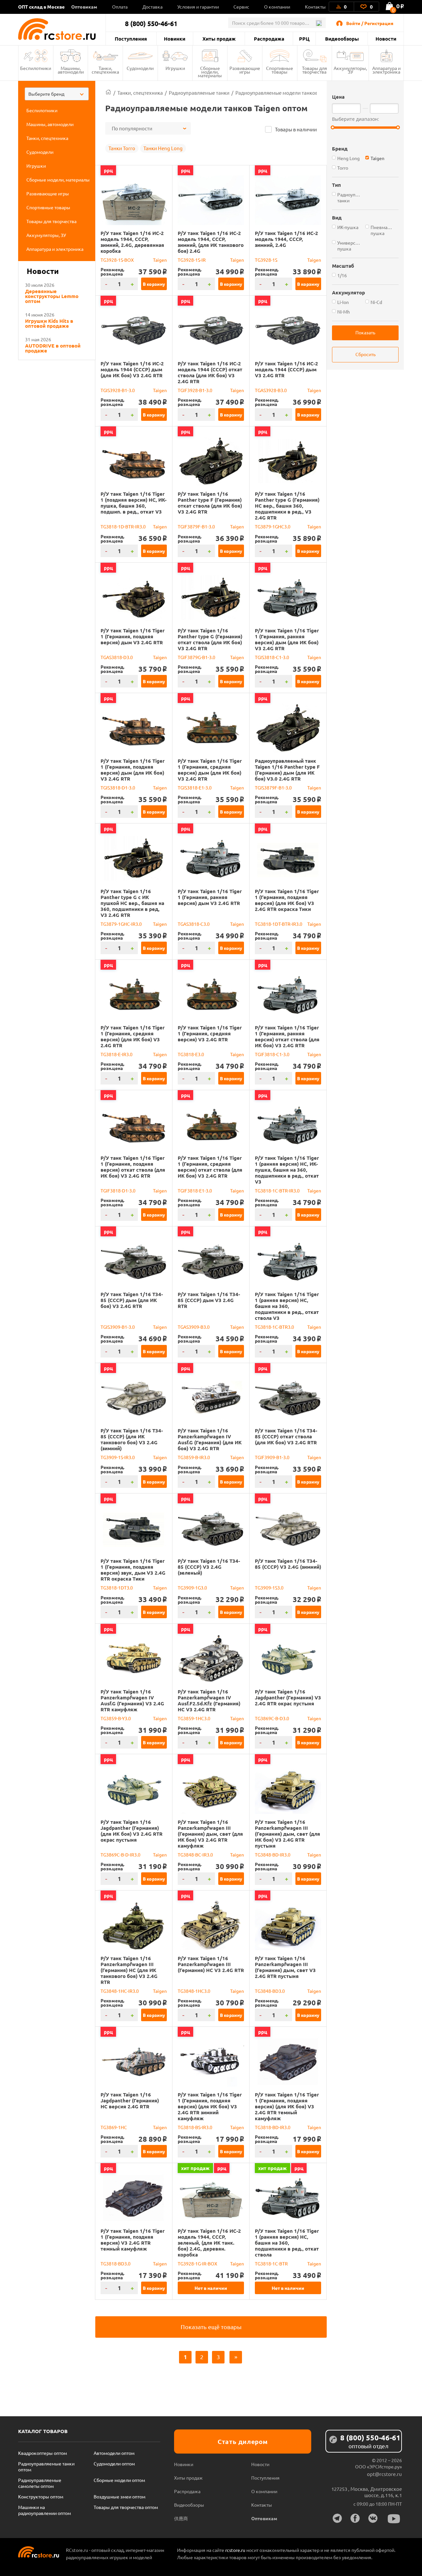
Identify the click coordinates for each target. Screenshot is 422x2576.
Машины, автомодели (71, 70)
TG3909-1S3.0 (269, 1588)
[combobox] (57, 94)
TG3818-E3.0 (191, 1054)
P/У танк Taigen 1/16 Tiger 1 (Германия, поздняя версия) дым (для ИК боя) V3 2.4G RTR (133, 770)
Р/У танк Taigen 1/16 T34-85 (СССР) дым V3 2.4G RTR (209, 1300)
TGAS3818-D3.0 (117, 657)
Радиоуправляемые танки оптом (46, 2466)
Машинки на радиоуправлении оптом (45, 2510)
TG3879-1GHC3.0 (273, 526)
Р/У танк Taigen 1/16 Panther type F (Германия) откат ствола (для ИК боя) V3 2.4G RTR (210, 503)
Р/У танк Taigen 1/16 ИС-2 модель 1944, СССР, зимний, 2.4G (286, 239)
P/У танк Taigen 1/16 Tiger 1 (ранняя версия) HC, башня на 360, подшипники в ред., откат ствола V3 (287, 1306)
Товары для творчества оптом (126, 2507)
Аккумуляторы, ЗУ (350, 70)
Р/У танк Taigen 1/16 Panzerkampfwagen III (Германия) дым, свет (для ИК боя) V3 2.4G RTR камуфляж (210, 1834)
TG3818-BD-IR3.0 (273, 2127)
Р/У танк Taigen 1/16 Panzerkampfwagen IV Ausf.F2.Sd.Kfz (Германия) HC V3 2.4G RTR (209, 1700)
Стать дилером (243, 2442)
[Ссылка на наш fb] (355, 2518)
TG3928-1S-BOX (117, 260)
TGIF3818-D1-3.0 (118, 1190)
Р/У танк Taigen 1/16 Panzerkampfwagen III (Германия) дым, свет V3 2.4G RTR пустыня (285, 1967)
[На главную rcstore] (62, 29)
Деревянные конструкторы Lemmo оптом (52, 296)
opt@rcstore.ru (384, 2474)
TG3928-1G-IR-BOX (197, 2263)
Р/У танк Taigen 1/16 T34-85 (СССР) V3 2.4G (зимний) (288, 1564)
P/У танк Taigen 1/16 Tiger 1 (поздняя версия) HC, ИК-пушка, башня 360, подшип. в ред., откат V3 (134, 503)
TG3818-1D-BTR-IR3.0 (123, 526)
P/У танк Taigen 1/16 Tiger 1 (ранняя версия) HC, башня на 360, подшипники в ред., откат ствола (287, 2243)
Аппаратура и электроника (386, 70)
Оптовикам (84, 7)
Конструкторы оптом (41, 2496)
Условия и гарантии (198, 7)
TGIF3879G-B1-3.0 (196, 657)
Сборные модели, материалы (210, 72)
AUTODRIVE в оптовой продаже (53, 348)
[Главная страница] (108, 93)
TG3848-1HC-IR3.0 (120, 1991)
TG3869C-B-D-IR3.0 (121, 1855)
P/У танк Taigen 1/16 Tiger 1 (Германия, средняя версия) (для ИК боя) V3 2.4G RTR (133, 1036)
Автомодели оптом (114, 2453)
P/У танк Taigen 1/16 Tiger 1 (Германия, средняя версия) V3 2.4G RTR (210, 1033)
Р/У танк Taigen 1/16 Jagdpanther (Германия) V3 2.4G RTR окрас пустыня (288, 1697)
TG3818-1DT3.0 (117, 1588)
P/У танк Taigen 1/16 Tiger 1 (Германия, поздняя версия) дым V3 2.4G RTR (133, 636)
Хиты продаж (219, 39)
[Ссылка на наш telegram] (337, 2518)
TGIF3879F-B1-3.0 (196, 526)
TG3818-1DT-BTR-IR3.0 (279, 924)
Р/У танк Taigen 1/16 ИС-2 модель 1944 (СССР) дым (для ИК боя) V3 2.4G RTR (132, 369)
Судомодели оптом (114, 2463)
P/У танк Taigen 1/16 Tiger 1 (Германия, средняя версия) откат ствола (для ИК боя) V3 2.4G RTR (210, 1167)
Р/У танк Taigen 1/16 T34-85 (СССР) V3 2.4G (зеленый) (209, 1567)
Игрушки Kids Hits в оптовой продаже (49, 323)
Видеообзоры (342, 39)
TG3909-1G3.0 (192, 1588)
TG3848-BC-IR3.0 (195, 1855)
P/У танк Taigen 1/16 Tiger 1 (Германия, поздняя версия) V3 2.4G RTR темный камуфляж (133, 2240)
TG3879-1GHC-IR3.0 (121, 924)
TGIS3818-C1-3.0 (272, 657)
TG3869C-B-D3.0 (272, 1718)
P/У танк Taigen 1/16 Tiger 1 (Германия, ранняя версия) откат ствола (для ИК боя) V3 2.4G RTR (287, 1036)
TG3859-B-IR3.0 (194, 1457)
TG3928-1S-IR (192, 260)
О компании (277, 7)
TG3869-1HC (114, 2127)
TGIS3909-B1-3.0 (118, 1327)
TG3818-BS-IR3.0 (195, 2127)
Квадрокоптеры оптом (43, 2453)
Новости (386, 39)
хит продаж (195, 2168)
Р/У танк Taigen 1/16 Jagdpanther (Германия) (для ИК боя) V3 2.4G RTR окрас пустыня (132, 1831)
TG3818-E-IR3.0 (117, 1054)
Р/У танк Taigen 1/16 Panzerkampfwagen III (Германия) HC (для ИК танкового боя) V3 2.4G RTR (129, 1970)
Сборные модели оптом (119, 2480)
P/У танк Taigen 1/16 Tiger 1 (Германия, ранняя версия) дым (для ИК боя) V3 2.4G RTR (287, 639)
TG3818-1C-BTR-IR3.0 (277, 1190)
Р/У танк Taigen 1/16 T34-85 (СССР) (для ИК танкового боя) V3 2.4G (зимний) (132, 1439)
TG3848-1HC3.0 (194, 1991)
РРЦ (304, 39)
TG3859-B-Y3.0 (116, 1718)
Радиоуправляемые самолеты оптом (40, 2483)
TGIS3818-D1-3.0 (118, 787)
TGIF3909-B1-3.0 (272, 1457)
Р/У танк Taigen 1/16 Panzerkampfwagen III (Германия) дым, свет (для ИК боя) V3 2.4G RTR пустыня (287, 1834)
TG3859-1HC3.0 (194, 1718)
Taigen (160, 260)
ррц (108, 170)
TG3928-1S (266, 260)
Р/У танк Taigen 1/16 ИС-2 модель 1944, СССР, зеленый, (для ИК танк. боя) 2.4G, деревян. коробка (209, 2243)
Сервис (241, 7)
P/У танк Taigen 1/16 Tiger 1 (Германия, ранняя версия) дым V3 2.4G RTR (210, 897)
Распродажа (269, 39)
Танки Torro (122, 148)
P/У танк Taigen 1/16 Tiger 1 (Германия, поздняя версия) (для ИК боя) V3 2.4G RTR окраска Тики (287, 900)
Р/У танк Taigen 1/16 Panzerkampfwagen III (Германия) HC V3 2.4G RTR (211, 1964)
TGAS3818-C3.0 (194, 924)
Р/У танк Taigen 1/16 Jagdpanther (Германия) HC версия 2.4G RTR (130, 2100)
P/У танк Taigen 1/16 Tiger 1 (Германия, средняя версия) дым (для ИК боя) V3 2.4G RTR (210, 770)
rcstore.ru (236, 2550)
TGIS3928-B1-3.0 (118, 390)
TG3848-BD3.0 (270, 1991)
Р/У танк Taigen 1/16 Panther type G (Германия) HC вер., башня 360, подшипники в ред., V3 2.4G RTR (287, 506)
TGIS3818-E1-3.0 (195, 787)
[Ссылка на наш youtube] (394, 2519)
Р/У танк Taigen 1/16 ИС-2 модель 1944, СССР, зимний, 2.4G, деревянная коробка (132, 242)
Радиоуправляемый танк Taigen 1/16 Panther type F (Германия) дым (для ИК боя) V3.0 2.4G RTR (287, 770)
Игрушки (175, 68)
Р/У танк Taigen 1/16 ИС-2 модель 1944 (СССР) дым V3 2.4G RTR (286, 369)
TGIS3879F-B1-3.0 (273, 787)
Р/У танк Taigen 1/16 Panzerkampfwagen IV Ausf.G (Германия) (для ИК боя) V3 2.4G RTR (210, 1439)
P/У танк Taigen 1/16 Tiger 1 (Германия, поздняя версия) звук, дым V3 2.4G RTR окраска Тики (133, 1570)
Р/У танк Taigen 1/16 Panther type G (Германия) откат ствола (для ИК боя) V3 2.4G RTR (210, 639)
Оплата (120, 7)
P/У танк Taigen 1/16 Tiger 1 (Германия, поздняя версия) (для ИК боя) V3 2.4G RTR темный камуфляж (287, 2106)
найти (319, 23)
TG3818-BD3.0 (116, 2263)
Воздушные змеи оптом (120, 2496)
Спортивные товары (280, 70)
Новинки (175, 39)
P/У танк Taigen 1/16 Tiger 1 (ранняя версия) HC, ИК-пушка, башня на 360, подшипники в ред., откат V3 (287, 1170)
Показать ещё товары (211, 2327)
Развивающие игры (245, 70)
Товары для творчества (315, 70)
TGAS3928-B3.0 (271, 390)
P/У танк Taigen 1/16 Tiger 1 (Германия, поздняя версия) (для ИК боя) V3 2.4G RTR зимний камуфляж (210, 2106)
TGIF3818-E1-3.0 (195, 1190)
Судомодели (140, 68)
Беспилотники (36, 68)
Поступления (131, 39)
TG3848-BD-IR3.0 (273, 1855)
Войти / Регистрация (370, 23)
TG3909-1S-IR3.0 (118, 1457)
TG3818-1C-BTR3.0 (274, 1327)
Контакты (315, 7)
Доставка (152, 7)
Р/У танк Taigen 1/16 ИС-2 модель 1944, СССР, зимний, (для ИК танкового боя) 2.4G (211, 242)
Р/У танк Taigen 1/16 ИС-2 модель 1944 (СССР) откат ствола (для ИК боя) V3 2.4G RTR (210, 372)
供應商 (181, 2518)
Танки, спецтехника (105, 70)
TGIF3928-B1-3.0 (195, 390)
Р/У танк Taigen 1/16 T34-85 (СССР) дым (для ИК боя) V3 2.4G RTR (132, 1300)
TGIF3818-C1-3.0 (272, 1054)
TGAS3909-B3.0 (194, 1327)
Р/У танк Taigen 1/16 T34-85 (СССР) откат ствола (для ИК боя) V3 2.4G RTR (286, 1436)
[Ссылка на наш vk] (373, 2518)
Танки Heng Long (163, 148)
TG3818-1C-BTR (271, 2263)
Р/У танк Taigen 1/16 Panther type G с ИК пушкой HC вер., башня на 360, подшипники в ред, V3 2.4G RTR (132, 903)
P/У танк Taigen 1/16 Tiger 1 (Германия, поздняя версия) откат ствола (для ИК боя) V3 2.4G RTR (133, 1167)
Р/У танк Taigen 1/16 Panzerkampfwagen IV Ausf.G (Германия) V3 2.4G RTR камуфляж (132, 1700)
